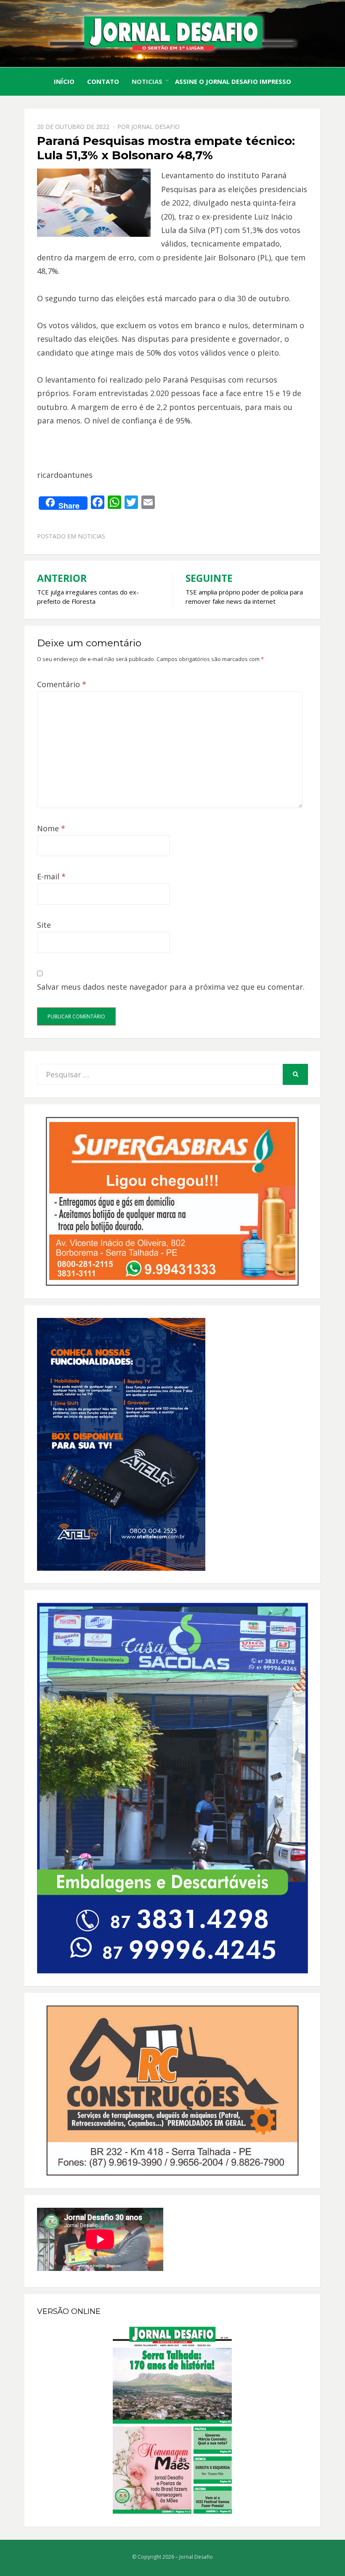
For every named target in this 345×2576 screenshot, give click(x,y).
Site (44, 925)
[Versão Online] (172, 2420)
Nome (51, 828)
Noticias (147, 81)
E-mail (51, 876)
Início (64, 81)
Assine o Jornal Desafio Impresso (233, 81)
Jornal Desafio (155, 127)
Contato (103, 81)
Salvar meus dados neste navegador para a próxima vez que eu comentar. (171, 987)
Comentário (62, 684)
